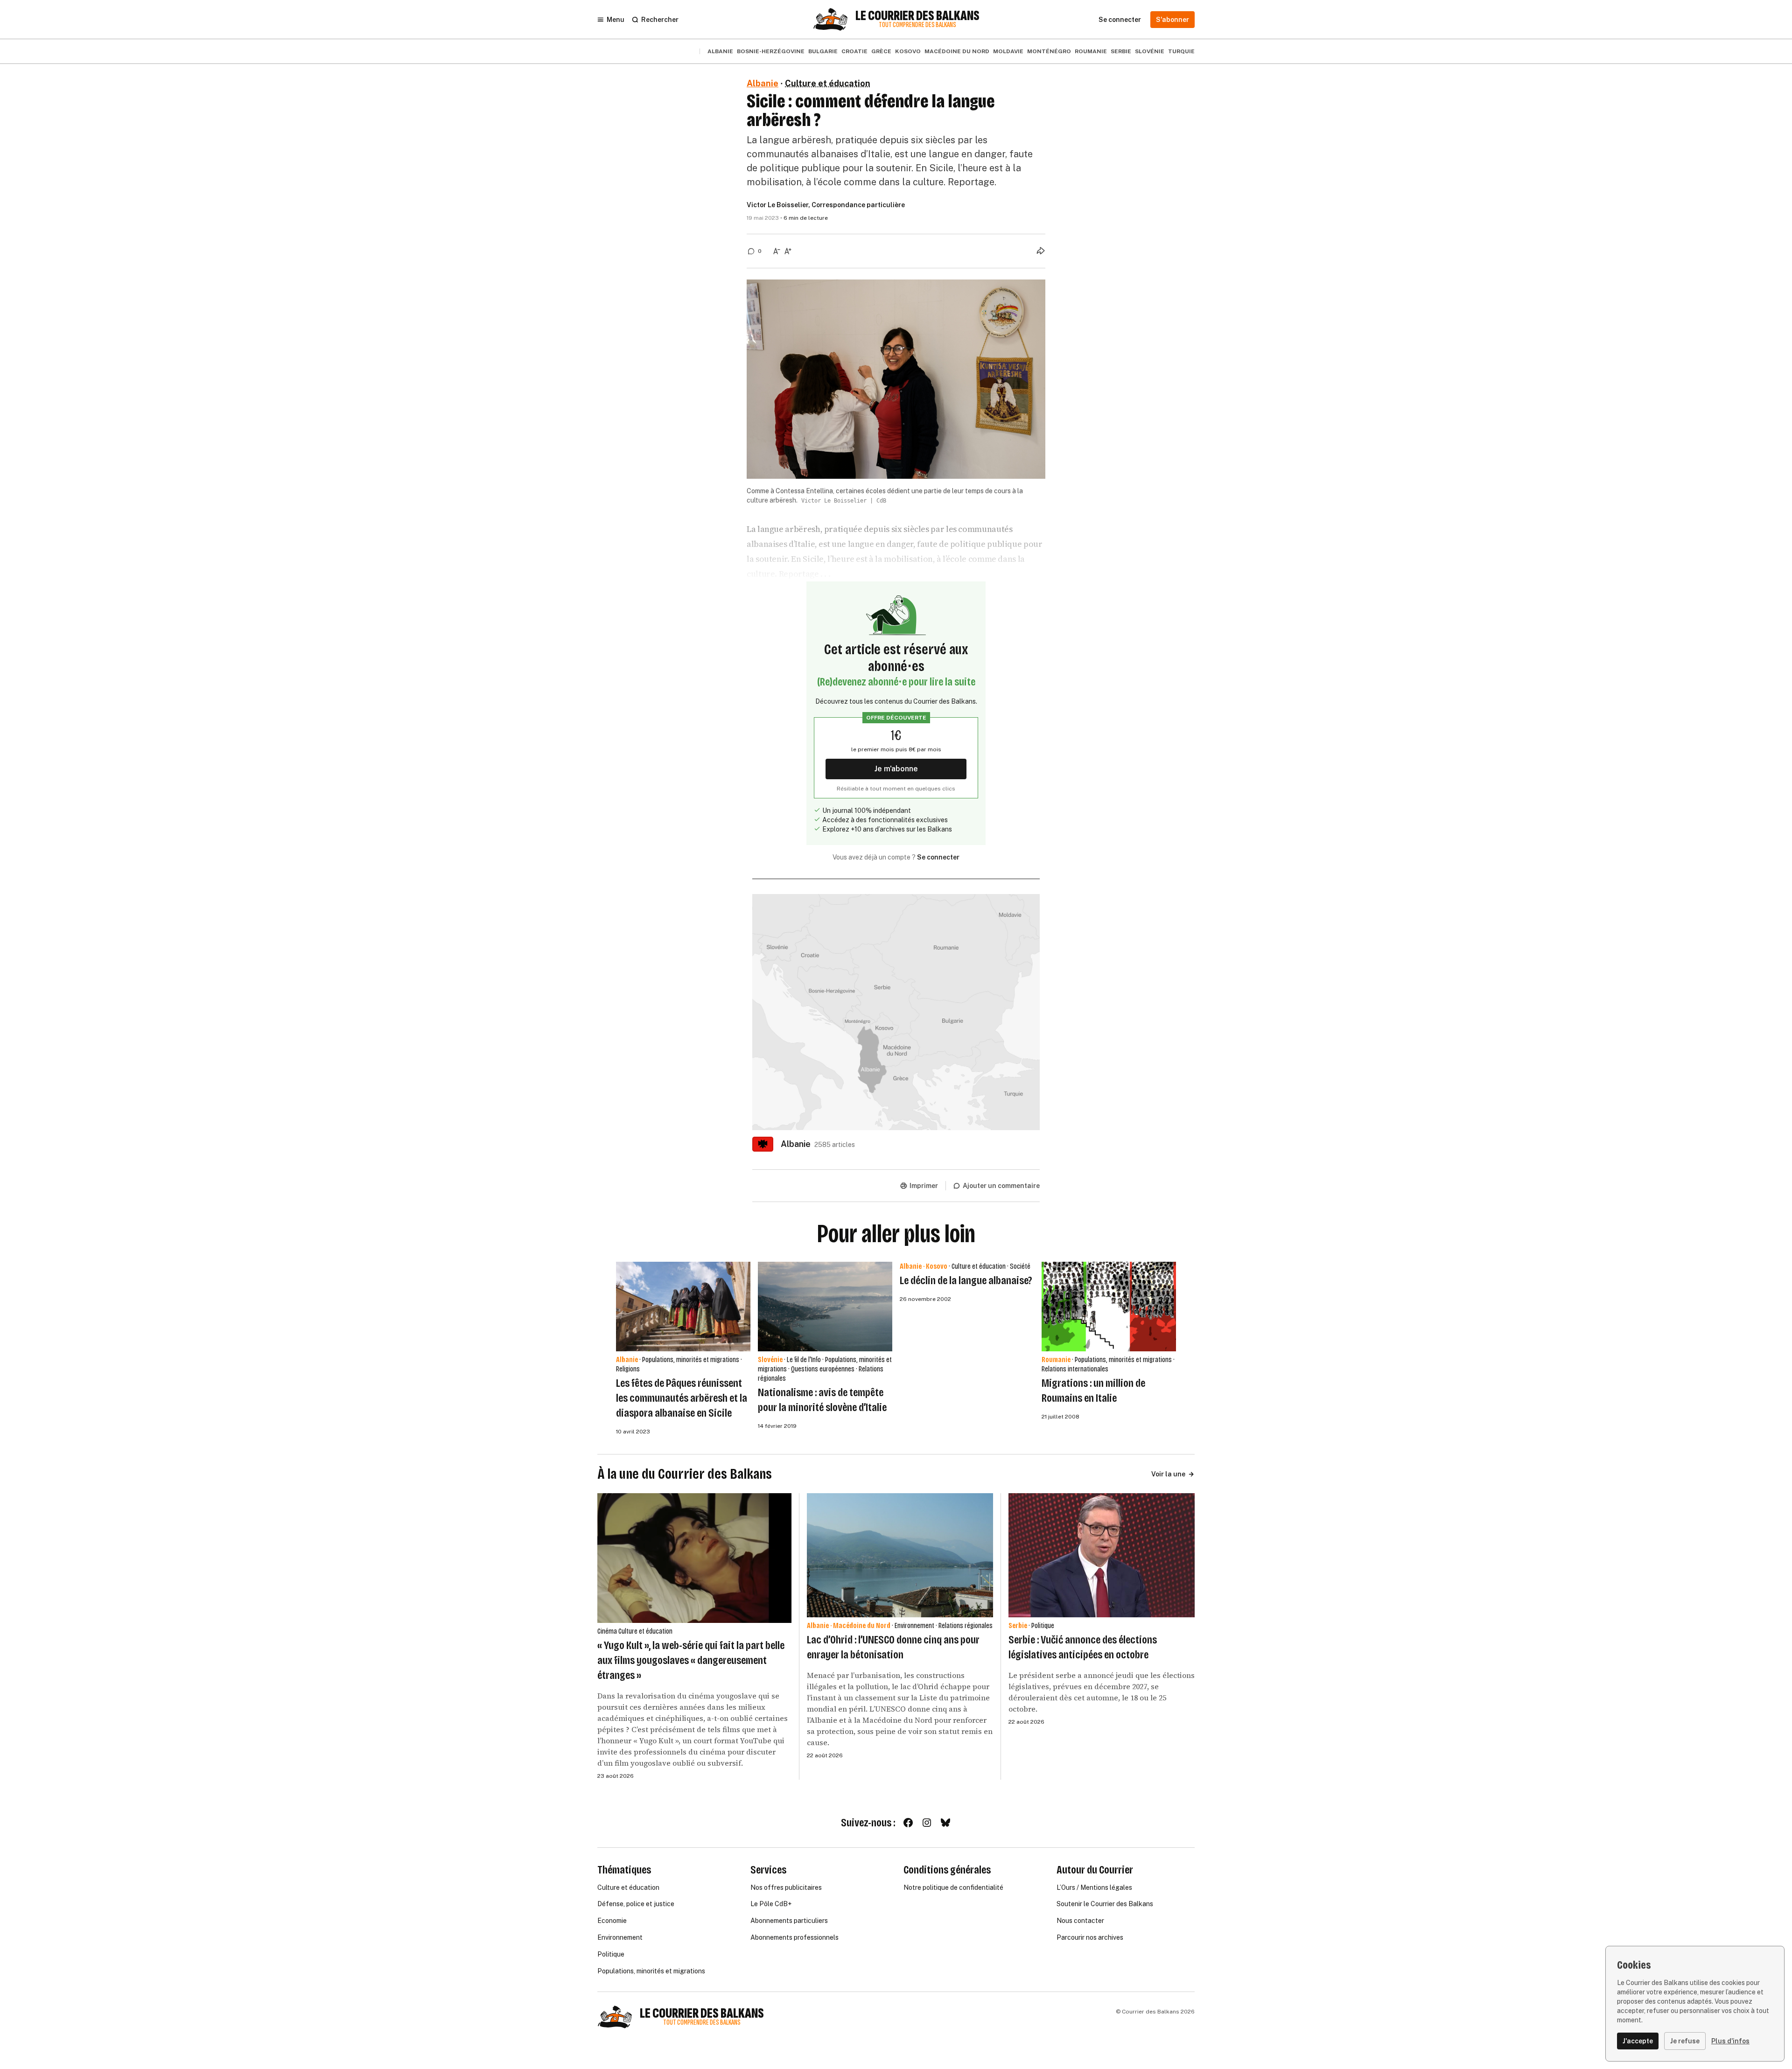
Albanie (720, 51)
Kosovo (908, 51)
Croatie (854, 51)
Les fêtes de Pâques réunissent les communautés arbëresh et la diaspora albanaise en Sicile (682, 1398)
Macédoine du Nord (957, 51)
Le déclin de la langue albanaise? (966, 1280)
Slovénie (1150, 51)
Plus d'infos (1730, 2041)
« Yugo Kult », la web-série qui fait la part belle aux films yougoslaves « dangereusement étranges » (691, 1660)
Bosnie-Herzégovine (771, 51)
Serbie (1121, 51)
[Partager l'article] (1041, 251)
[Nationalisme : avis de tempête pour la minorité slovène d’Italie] (825, 1307)
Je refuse (1685, 2041)
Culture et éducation (828, 83)
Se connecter (938, 857)
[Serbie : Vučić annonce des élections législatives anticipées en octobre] (1102, 1555)
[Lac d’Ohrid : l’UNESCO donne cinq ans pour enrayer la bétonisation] (900, 1555)
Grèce (881, 51)
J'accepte (1638, 2041)
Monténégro (1049, 51)
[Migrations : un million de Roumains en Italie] (1109, 1307)
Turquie (1181, 51)
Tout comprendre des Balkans (917, 25)
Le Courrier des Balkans (917, 16)
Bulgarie (823, 51)
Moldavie (1008, 51)
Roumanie (1091, 51)
